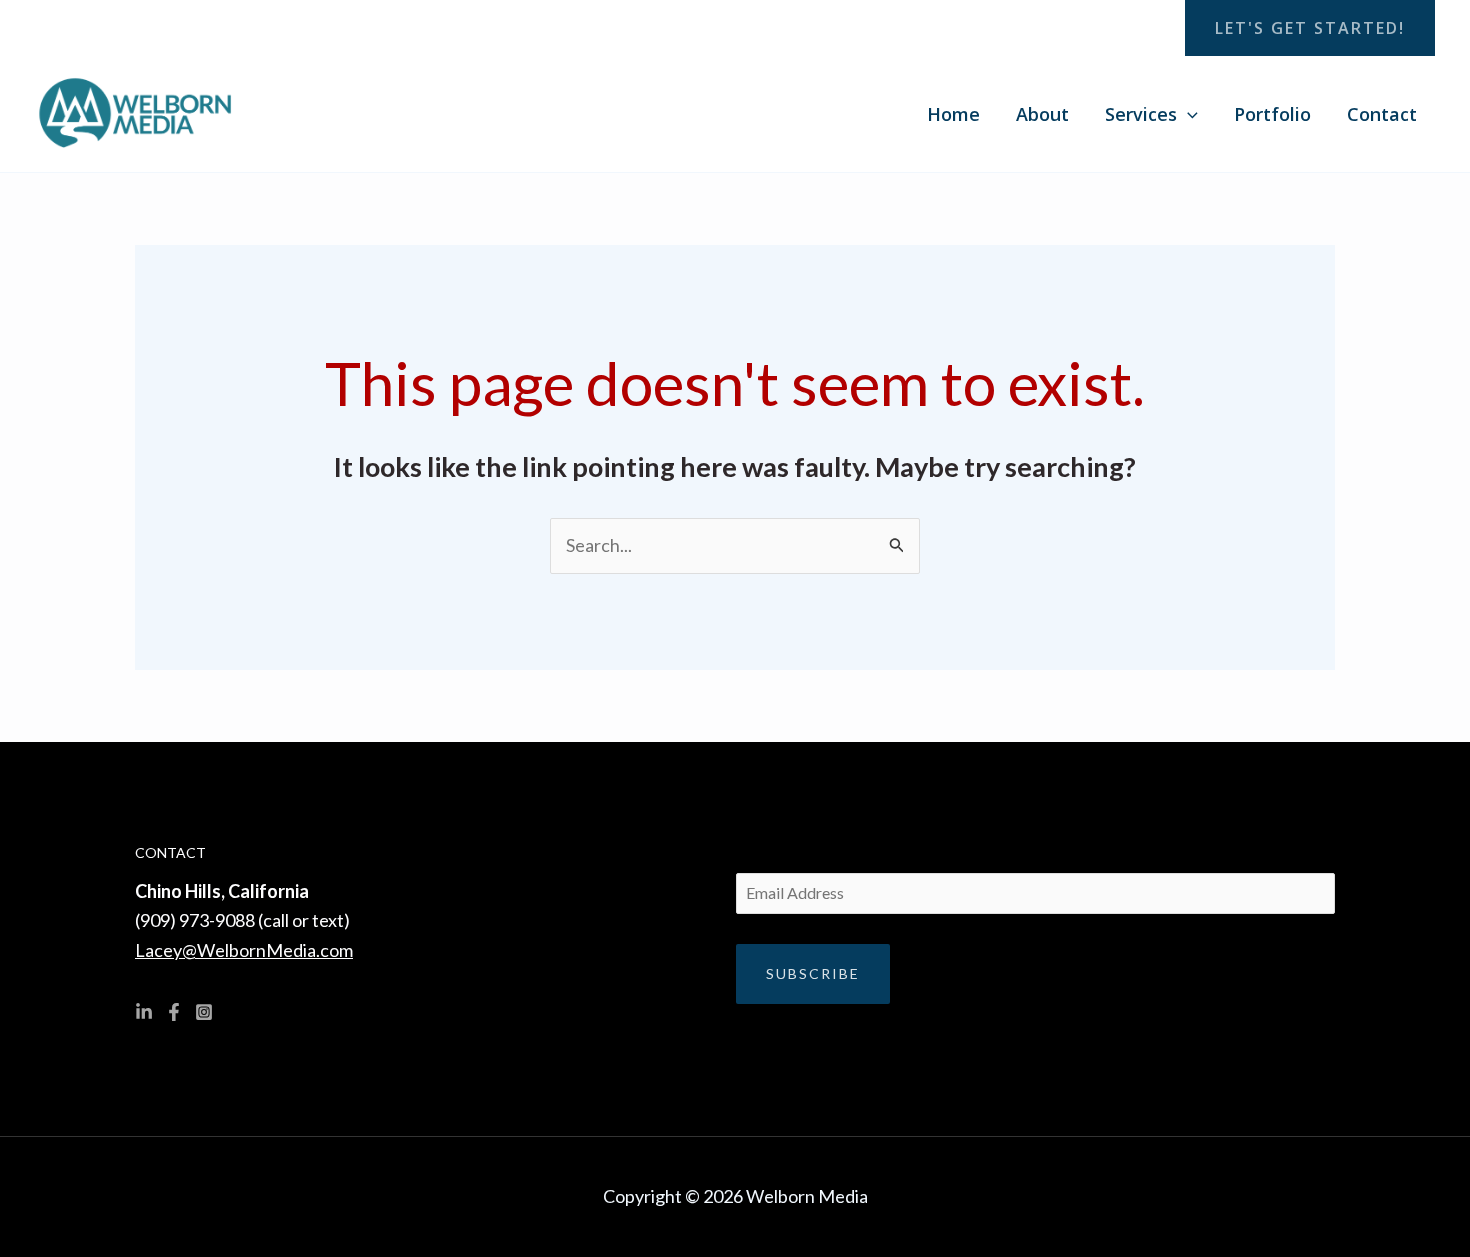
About (1042, 114)
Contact (1382, 114)
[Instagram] (204, 1012)
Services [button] (1141, 114)
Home (953, 114)
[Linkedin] (144, 1012)
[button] (1310, 28)
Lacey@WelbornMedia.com (244, 950)
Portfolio (1272, 114)
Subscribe (813, 973)
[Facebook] (174, 1012)
